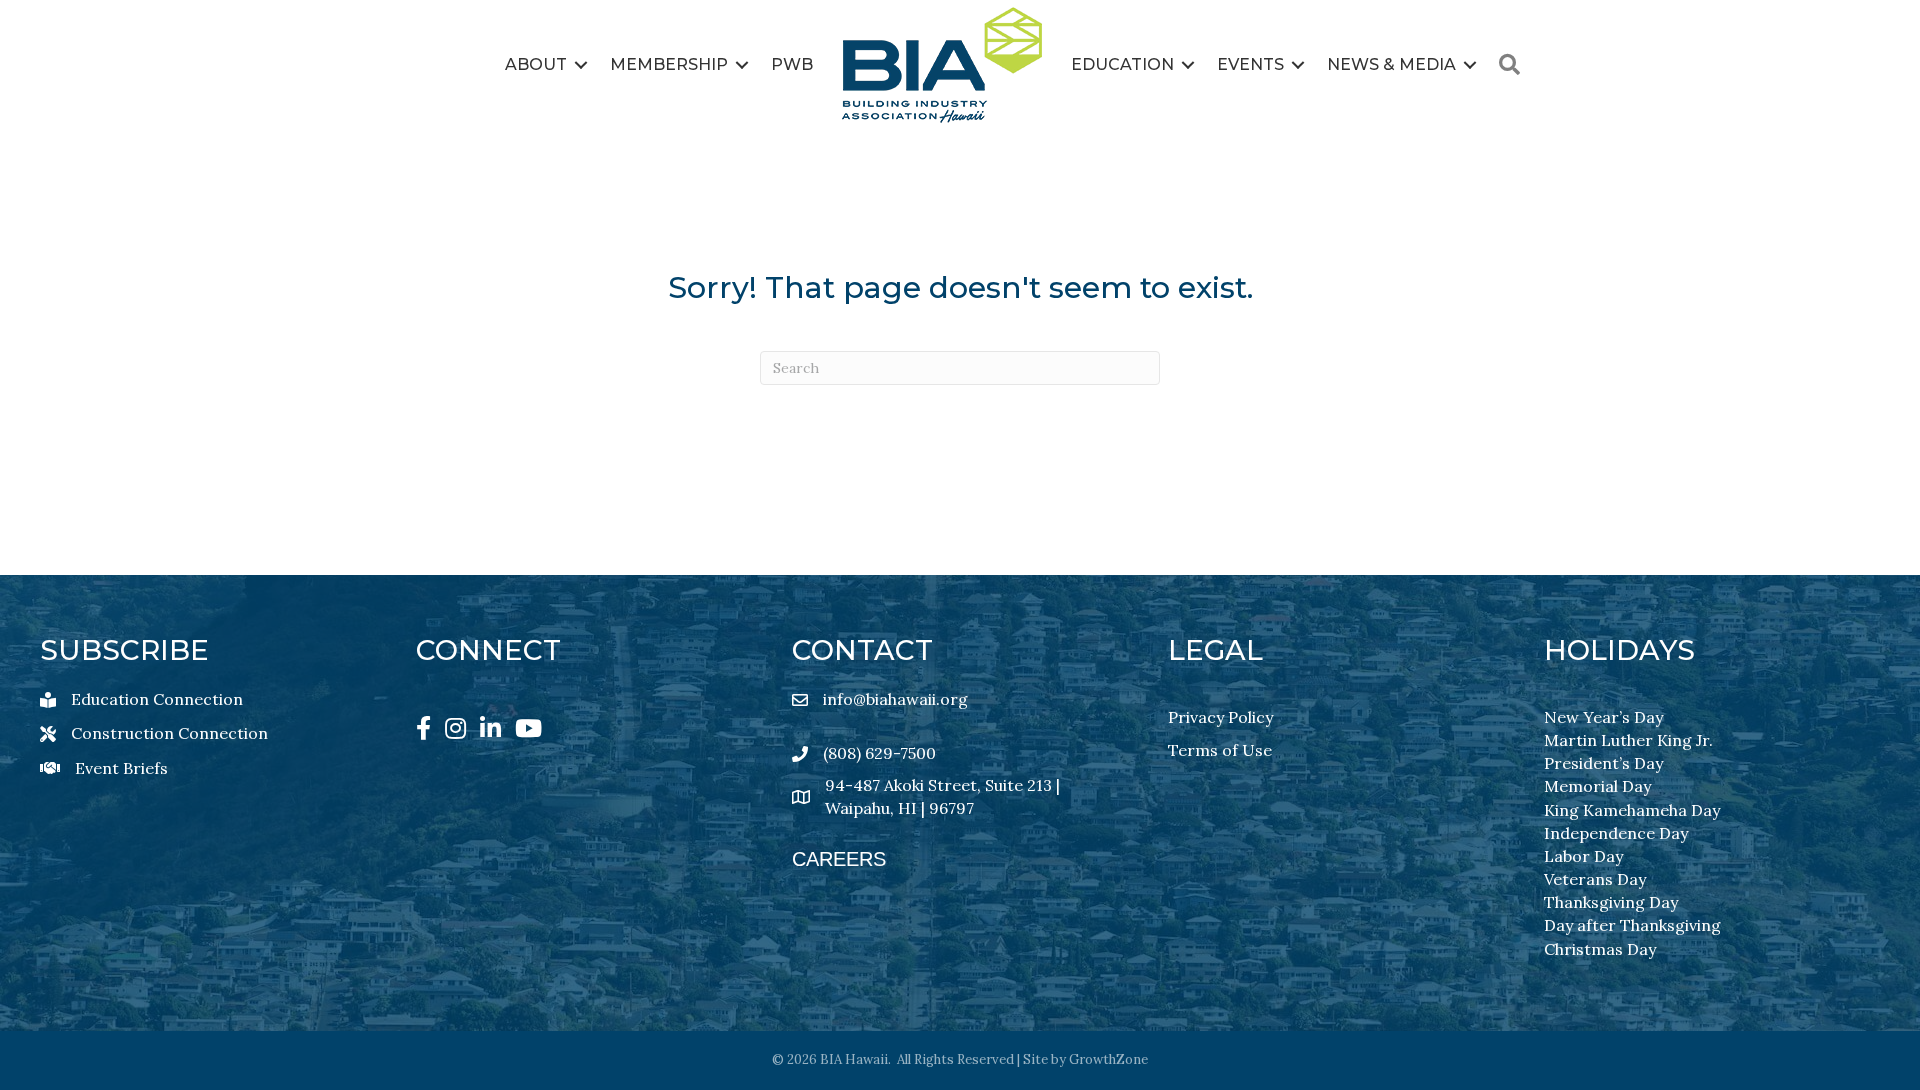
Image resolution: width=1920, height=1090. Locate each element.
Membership (669, 64)
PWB (792, 64)
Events (1250, 64)
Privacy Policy (1220, 717)
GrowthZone (1108, 1059)
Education (1122, 64)
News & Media (1391, 64)
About (536, 64)
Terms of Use (1220, 750)
